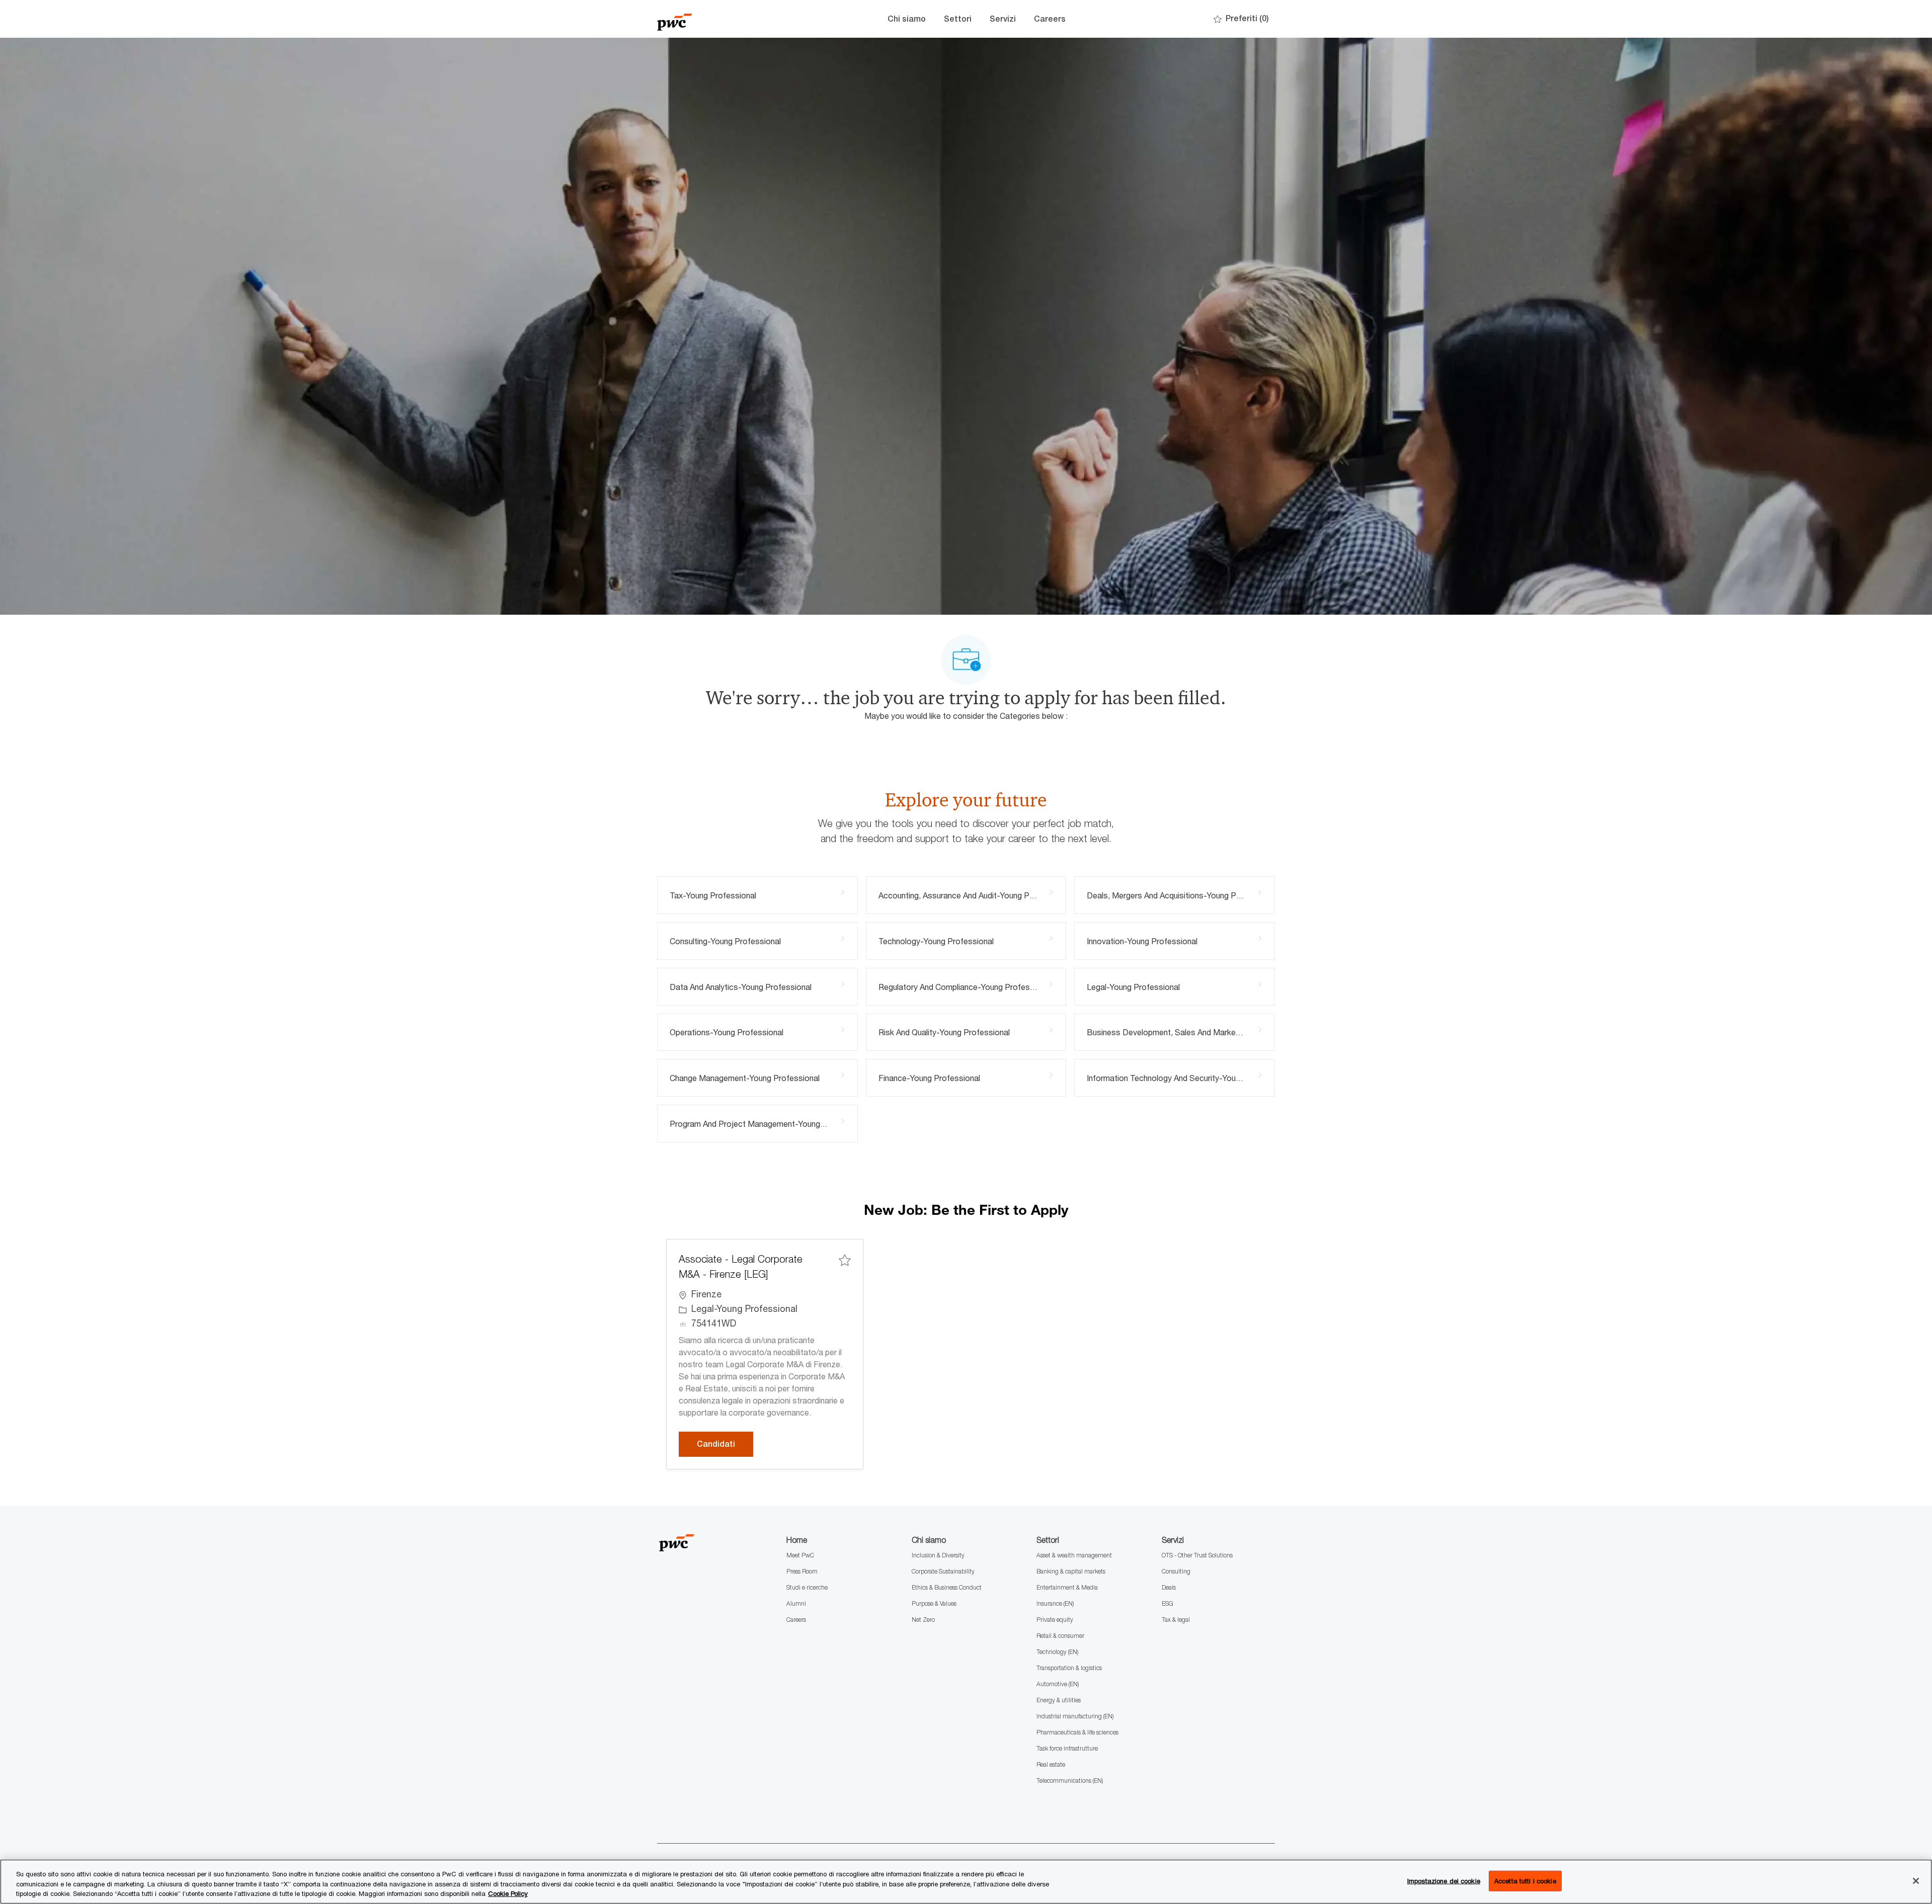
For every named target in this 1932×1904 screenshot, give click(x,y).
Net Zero (923, 1620)
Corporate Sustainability (943, 1571)
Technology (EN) (1057, 1652)
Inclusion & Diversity (938, 1555)
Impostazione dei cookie (1444, 1880)
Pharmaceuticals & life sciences (1077, 1732)
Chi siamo (907, 19)
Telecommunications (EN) (1070, 1781)
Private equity (1055, 1620)
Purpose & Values (934, 1603)
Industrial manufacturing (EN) (1075, 1716)
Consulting (1176, 1571)
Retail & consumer (1060, 1636)
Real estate (1051, 1764)
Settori (958, 19)
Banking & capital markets (1071, 1571)
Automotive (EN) (1058, 1684)
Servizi (1003, 19)
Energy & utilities (1059, 1700)
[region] (966, 1882)
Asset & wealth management (1074, 1555)
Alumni (796, 1603)
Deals (1169, 1587)
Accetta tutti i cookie (1525, 1880)
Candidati (725, 1444)
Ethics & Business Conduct (947, 1587)
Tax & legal (1176, 1620)
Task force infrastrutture (1067, 1748)
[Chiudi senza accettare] (1916, 1881)
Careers (1050, 19)
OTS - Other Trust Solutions (1197, 1555)
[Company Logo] (707, 19)
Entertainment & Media (1067, 1587)
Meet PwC (800, 1555)
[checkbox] (845, 1260)
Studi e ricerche (807, 1587)
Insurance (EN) (1055, 1603)
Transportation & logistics (1069, 1668)
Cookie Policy (508, 1893)
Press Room (802, 1571)
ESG (1168, 1603)
